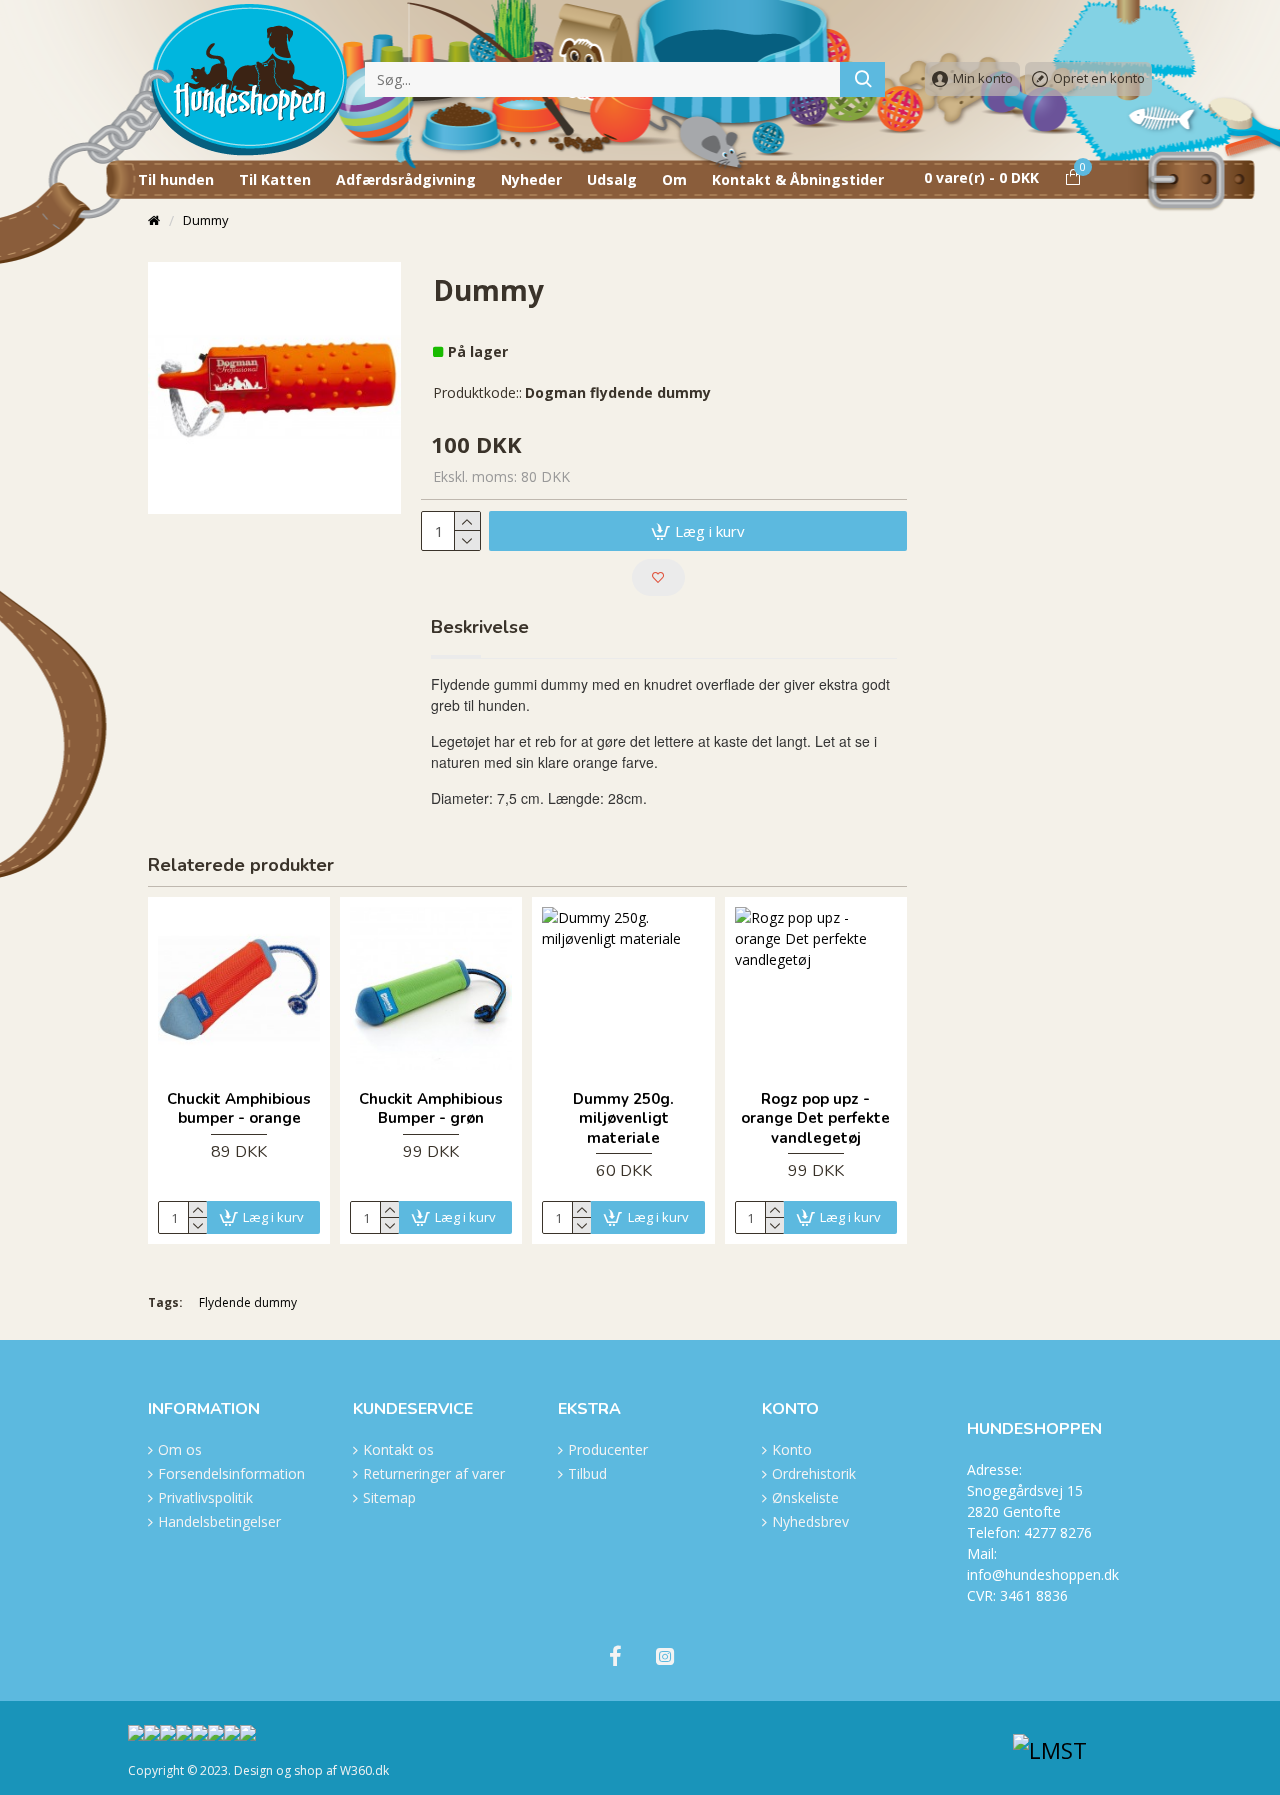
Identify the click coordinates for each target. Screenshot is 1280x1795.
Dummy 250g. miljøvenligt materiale (623, 1119)
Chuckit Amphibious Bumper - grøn (431, 1109)
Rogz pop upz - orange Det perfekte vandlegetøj (815, 1119)
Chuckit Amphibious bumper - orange (239, 1109)
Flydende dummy (248, 1302)
